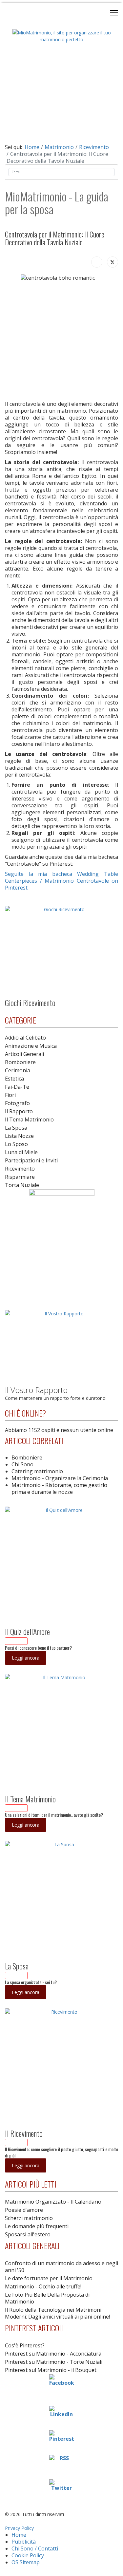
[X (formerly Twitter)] (113, 262)
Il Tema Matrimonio (29, 1119)
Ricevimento (20, 1169)
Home (19, 2535)
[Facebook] (97, 262)
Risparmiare (20, 1177)
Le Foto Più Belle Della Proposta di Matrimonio (47, 2298)
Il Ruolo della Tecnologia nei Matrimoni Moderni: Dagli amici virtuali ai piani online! (57, 2313)
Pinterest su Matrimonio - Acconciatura (53, 2354)
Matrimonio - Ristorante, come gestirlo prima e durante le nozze (59, 1488)
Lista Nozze (19, 1136)
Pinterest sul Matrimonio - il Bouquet (51, 2370)
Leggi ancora (26, 1658)
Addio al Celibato (25, 1038)
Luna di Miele (21, 1152)
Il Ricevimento (24, 2133)
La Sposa (16, 1128)
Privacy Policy (19, 2528)
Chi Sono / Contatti (35, 2548)
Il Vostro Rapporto (36, 1390)
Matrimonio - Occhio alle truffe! (43, 2286)
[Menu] (114, 13)
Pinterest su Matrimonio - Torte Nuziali (54, 2362)
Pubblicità (24, 2542)
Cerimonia (18, 1070)
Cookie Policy (28, 2555)
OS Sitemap (26, 2562)
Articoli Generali (24, 1054)
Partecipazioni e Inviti (31, 1160)
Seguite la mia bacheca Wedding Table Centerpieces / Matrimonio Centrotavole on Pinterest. (61, 881)
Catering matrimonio (37, 1471)
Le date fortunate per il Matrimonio (49, 2278)
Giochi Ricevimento (30, 1003)
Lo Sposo (16, 1144)
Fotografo (17, 1103)
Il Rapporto (19, 1111)
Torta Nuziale (22, 1185)
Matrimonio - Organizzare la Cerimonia (60, 1478)
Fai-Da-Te (17, 1087)
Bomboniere (20, 1062)
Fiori (10, 1095)
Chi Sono (22, 1464)
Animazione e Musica (31, 1046)
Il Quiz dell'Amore (27, 1631)
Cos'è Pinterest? (25, 2345)
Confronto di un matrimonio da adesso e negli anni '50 (61, 2267)
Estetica (14, 1079)
